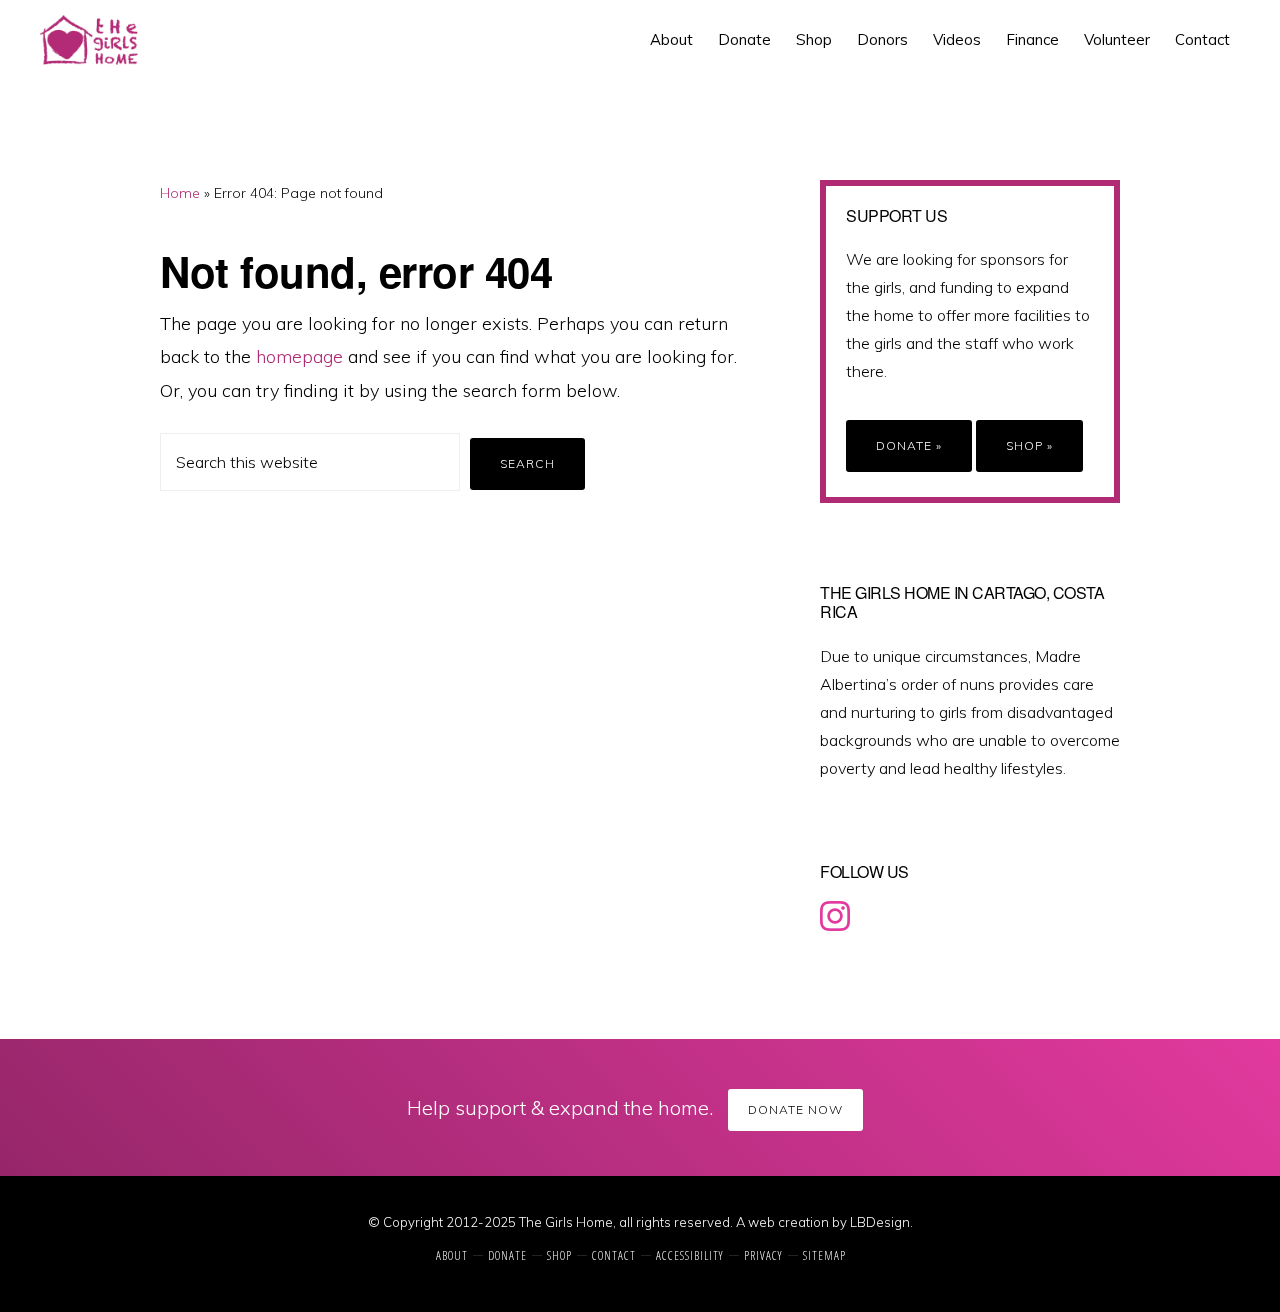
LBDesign (880, 1222)
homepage (299, 356)
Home (180, 193)
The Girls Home (106, 40)
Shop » (1029, 445)
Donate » (909, 445)
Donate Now (795, 1109)
